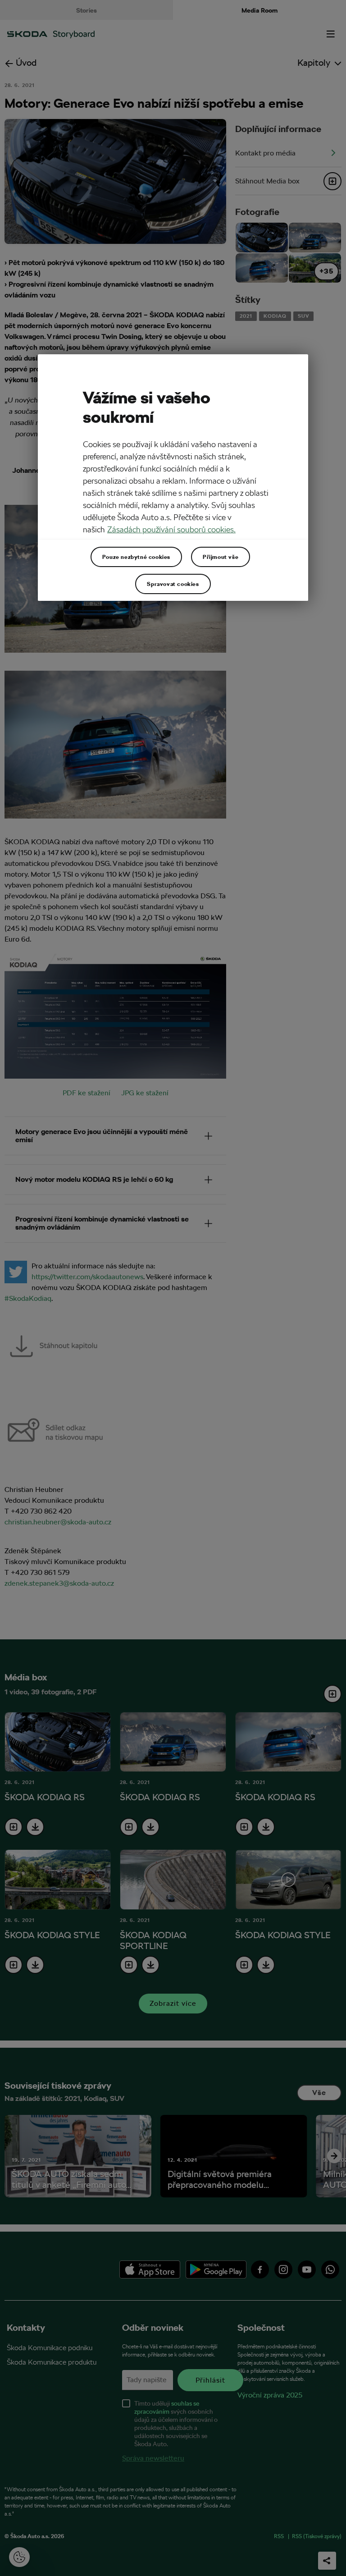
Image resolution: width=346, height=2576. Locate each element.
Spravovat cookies (173, 584)
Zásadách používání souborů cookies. (171, 529)
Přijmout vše (221, 557)
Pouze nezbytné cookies (136, 557)
